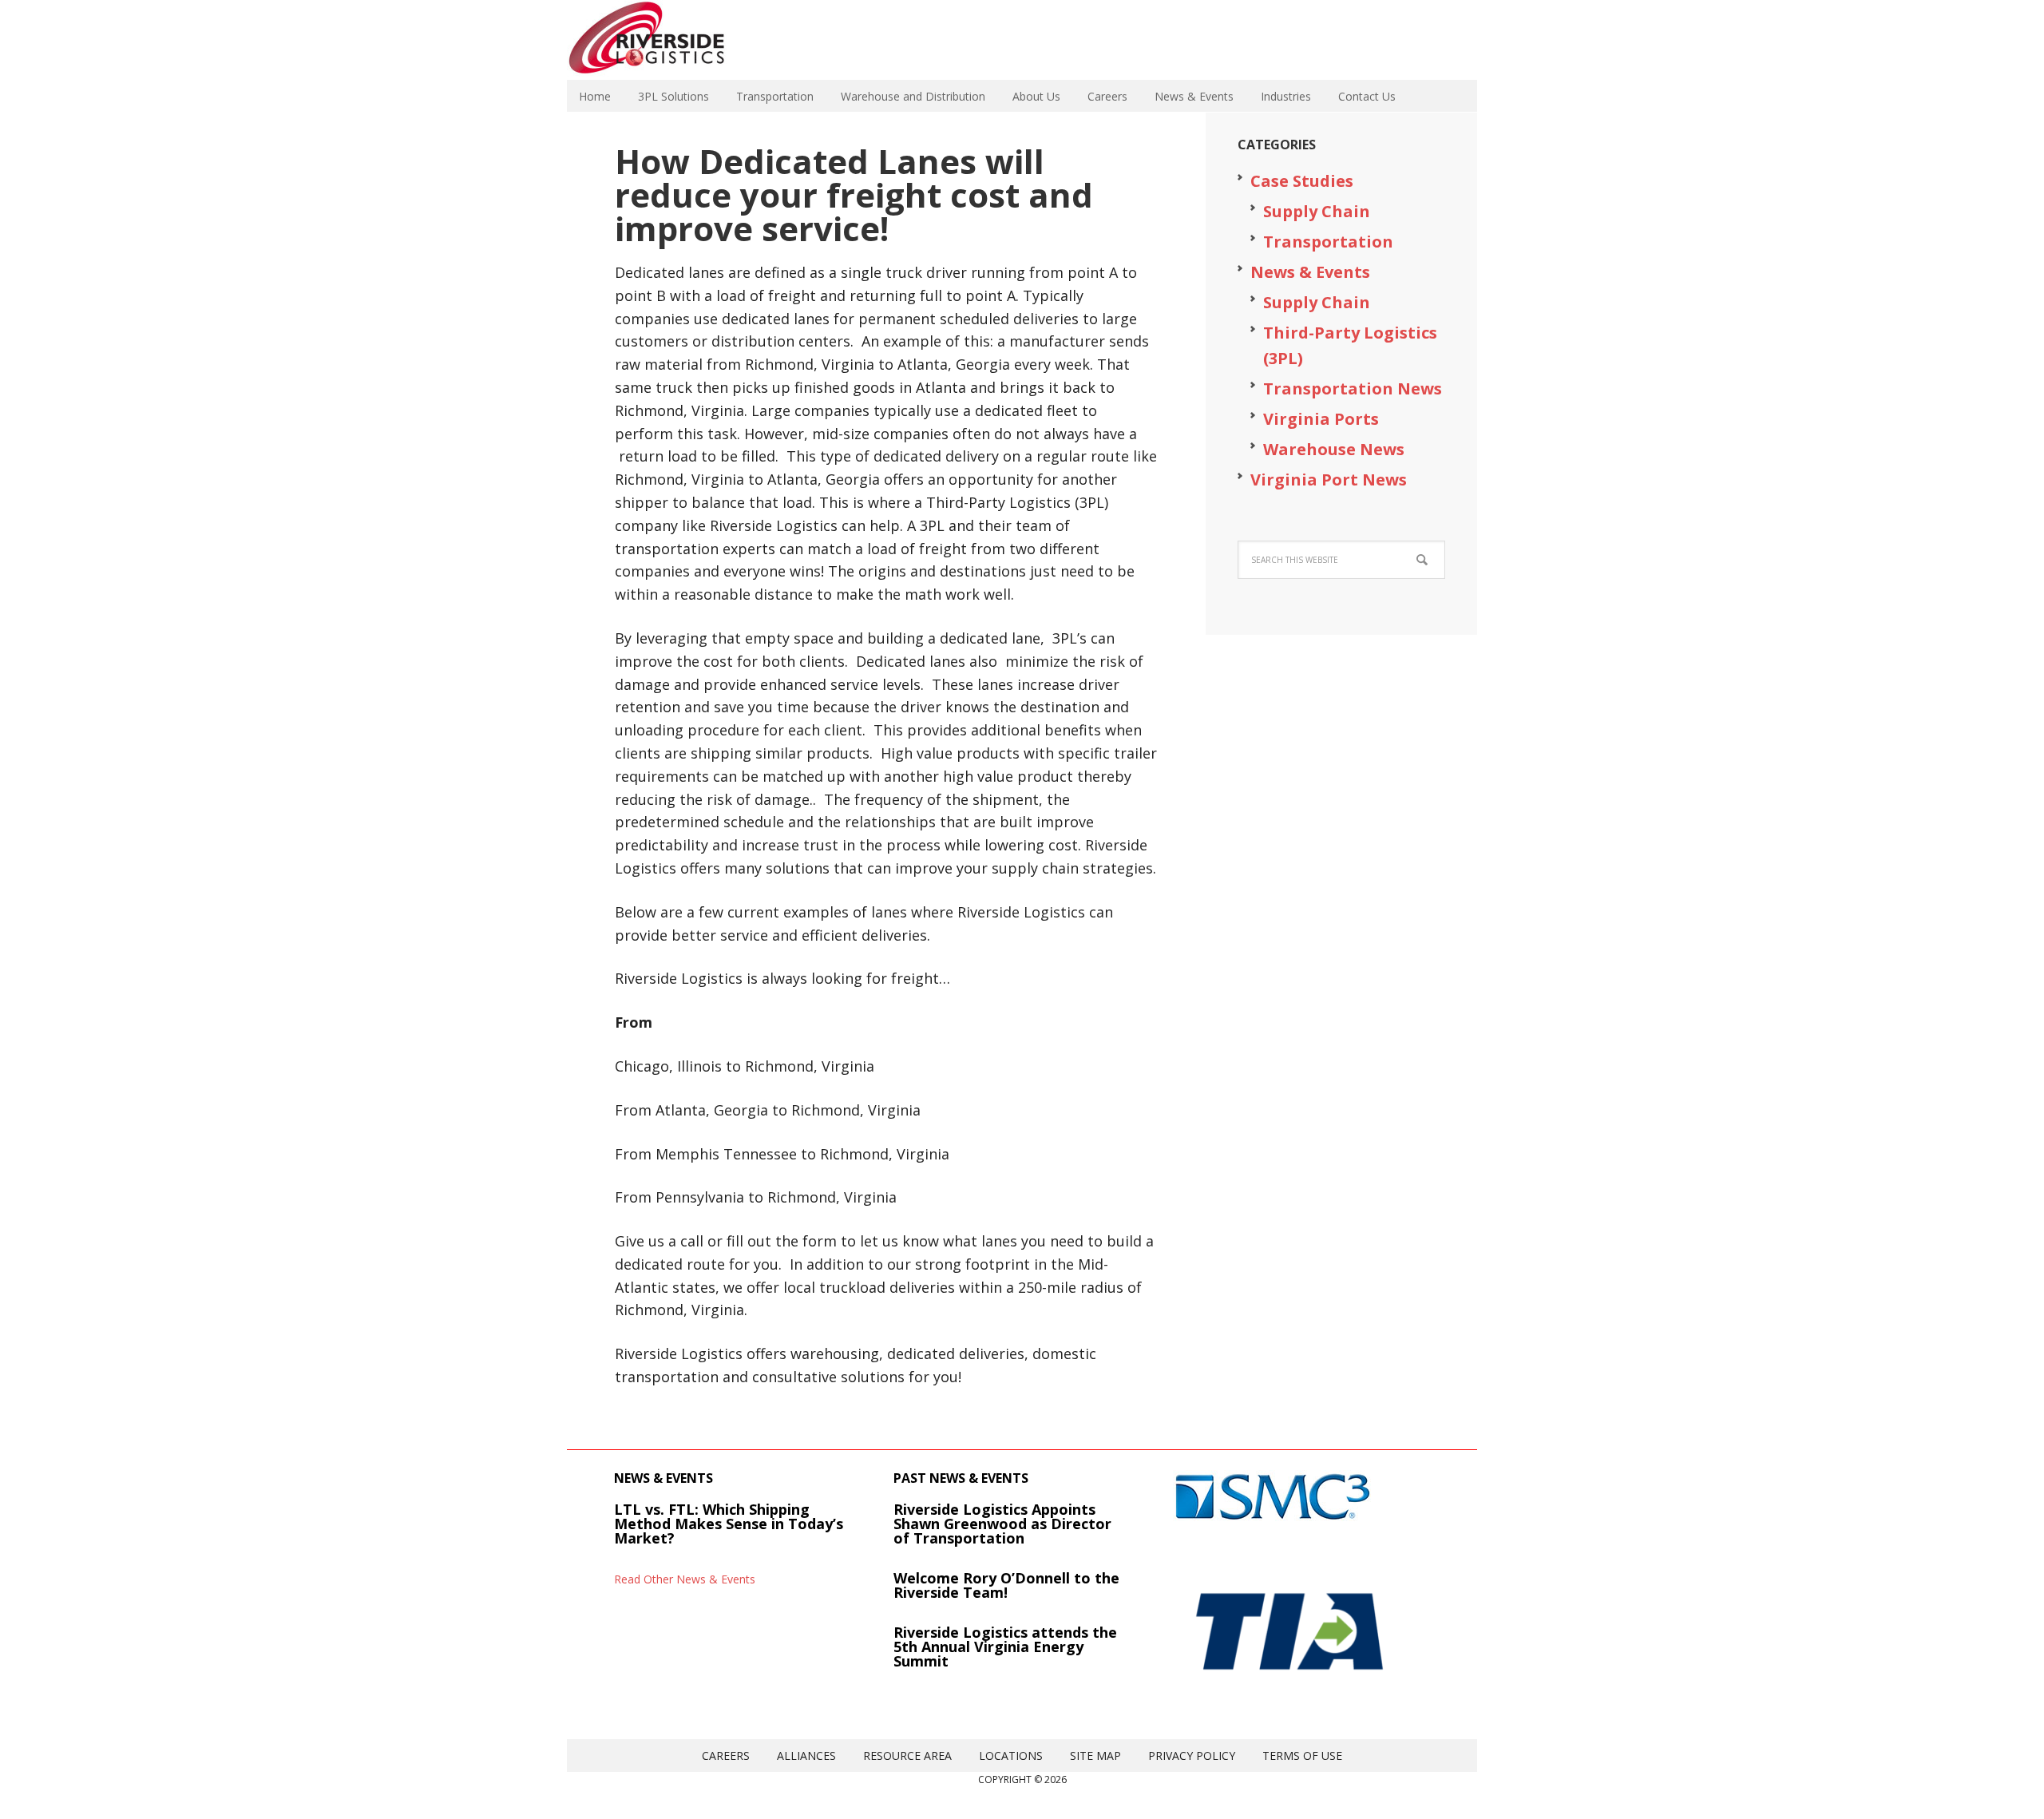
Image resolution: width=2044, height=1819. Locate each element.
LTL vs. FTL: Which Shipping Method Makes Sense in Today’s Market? (729, 1524)
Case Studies (1302, 181)
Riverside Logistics (671, 40)
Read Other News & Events (685, 1579)
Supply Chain (1317, 211)
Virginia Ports (1321, 419)
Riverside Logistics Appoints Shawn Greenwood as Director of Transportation (1002, 1524)
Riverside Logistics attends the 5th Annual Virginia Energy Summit (1005, 1647)
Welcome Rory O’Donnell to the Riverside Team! (1006, 1585)
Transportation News (1353, 388)
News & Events (1310, 272)
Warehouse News (1334, 449)
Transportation (1328, 242)
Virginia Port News (1329, 480)
